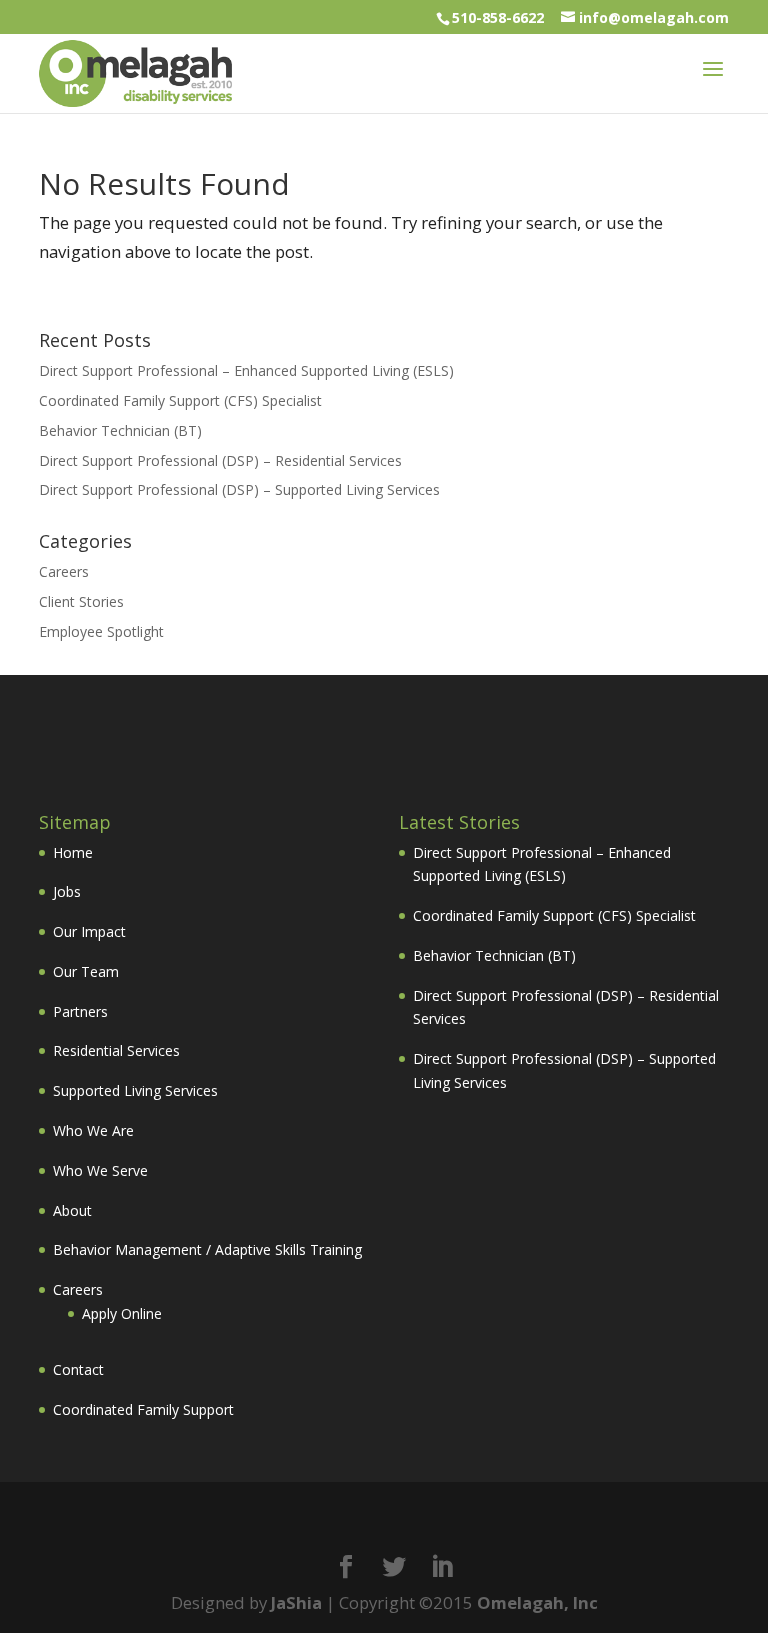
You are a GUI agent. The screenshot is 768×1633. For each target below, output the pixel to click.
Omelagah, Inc (537, 1602)
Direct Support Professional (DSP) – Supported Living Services (239, 489)
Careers (64, 571)
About (72, 1210)
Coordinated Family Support (143, 1409)
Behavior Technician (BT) (120, 430)
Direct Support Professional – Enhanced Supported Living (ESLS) (246, 370)
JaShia (296, 1602)
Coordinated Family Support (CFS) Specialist (180, 400)
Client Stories (81, 601)
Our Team (86, 971)
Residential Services (116, 1050)
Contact (78, 1369)
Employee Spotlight (101, 631)
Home (73, 852)
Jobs (67, 891)
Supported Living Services (135, 1090)
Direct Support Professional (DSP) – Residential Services (220, 460)
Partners (80, 1011)
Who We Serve (100, 1170)
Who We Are (93, 1130)
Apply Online (122, 1313)
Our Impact (89, 931)
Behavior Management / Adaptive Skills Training (207, 1249)
